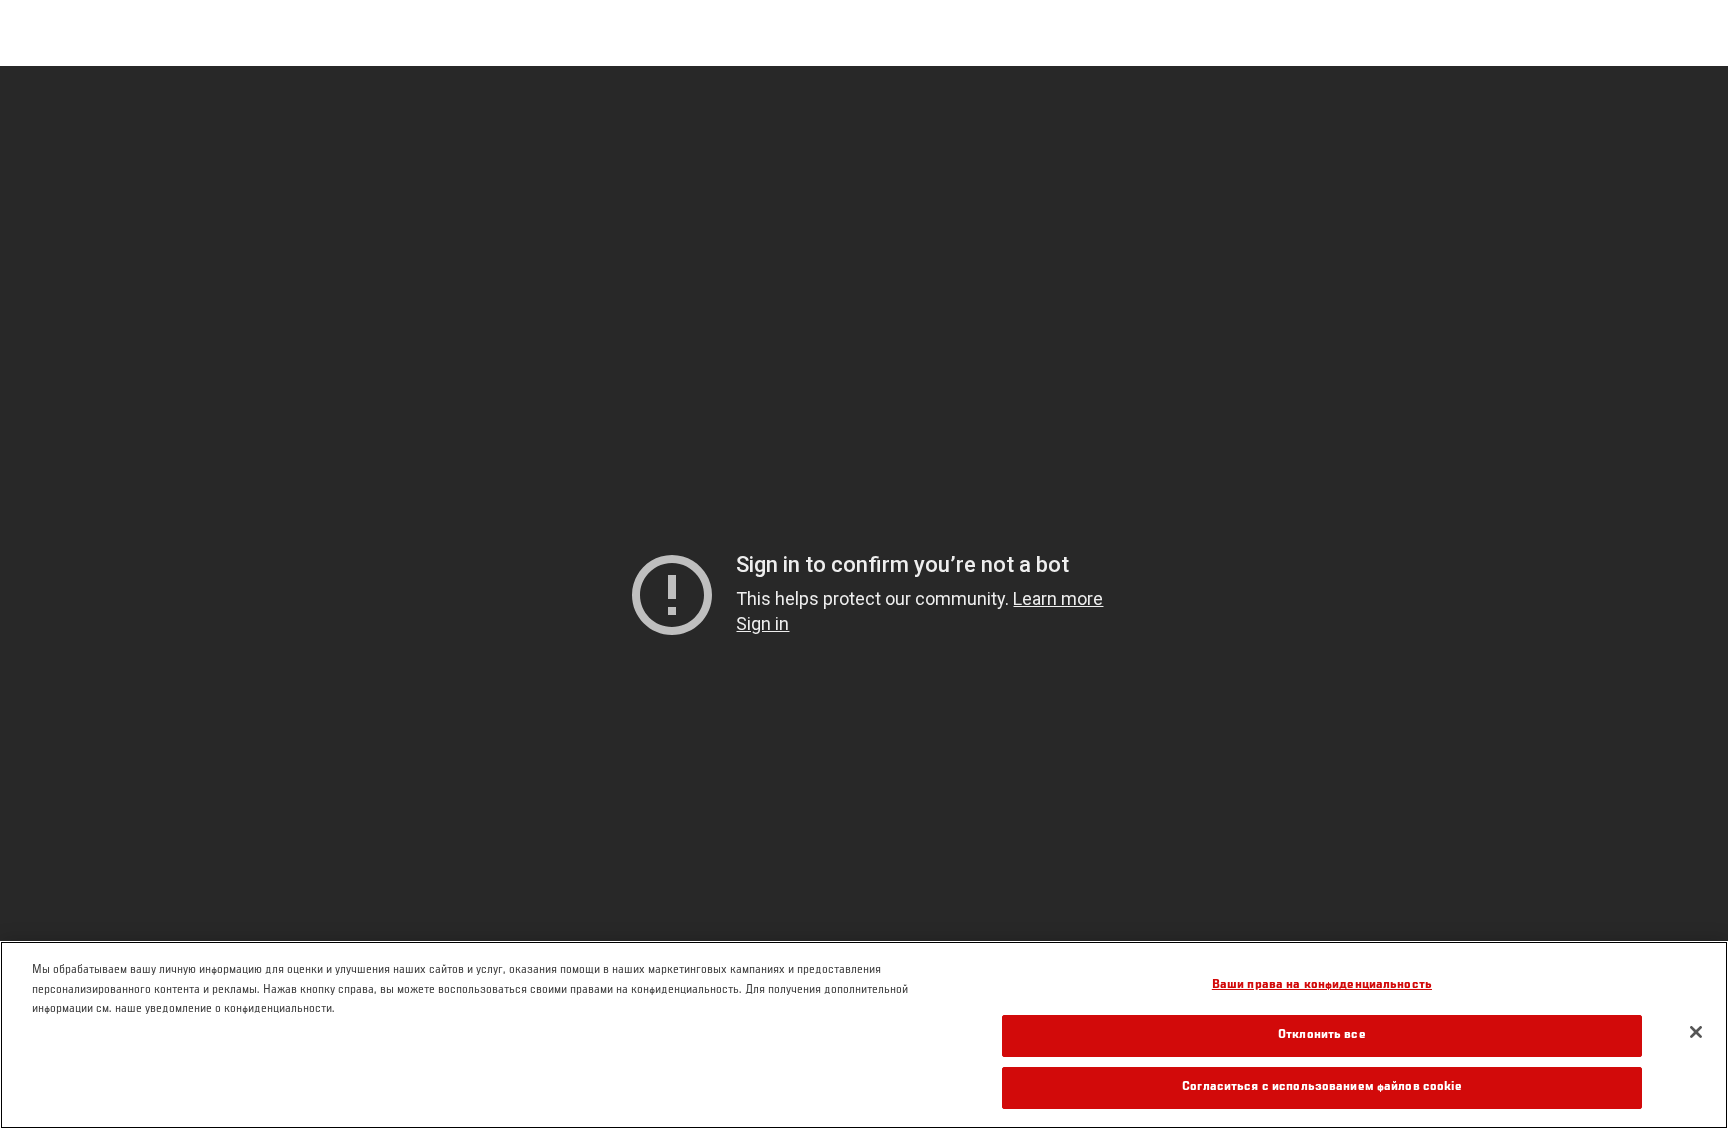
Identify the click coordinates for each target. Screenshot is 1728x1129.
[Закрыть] (1696, 1032)
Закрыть (1690, 106)
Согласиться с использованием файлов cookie (1321, 1087)
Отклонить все (1322, 1036)
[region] (864, 1035)
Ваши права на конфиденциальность (1322, 985)
